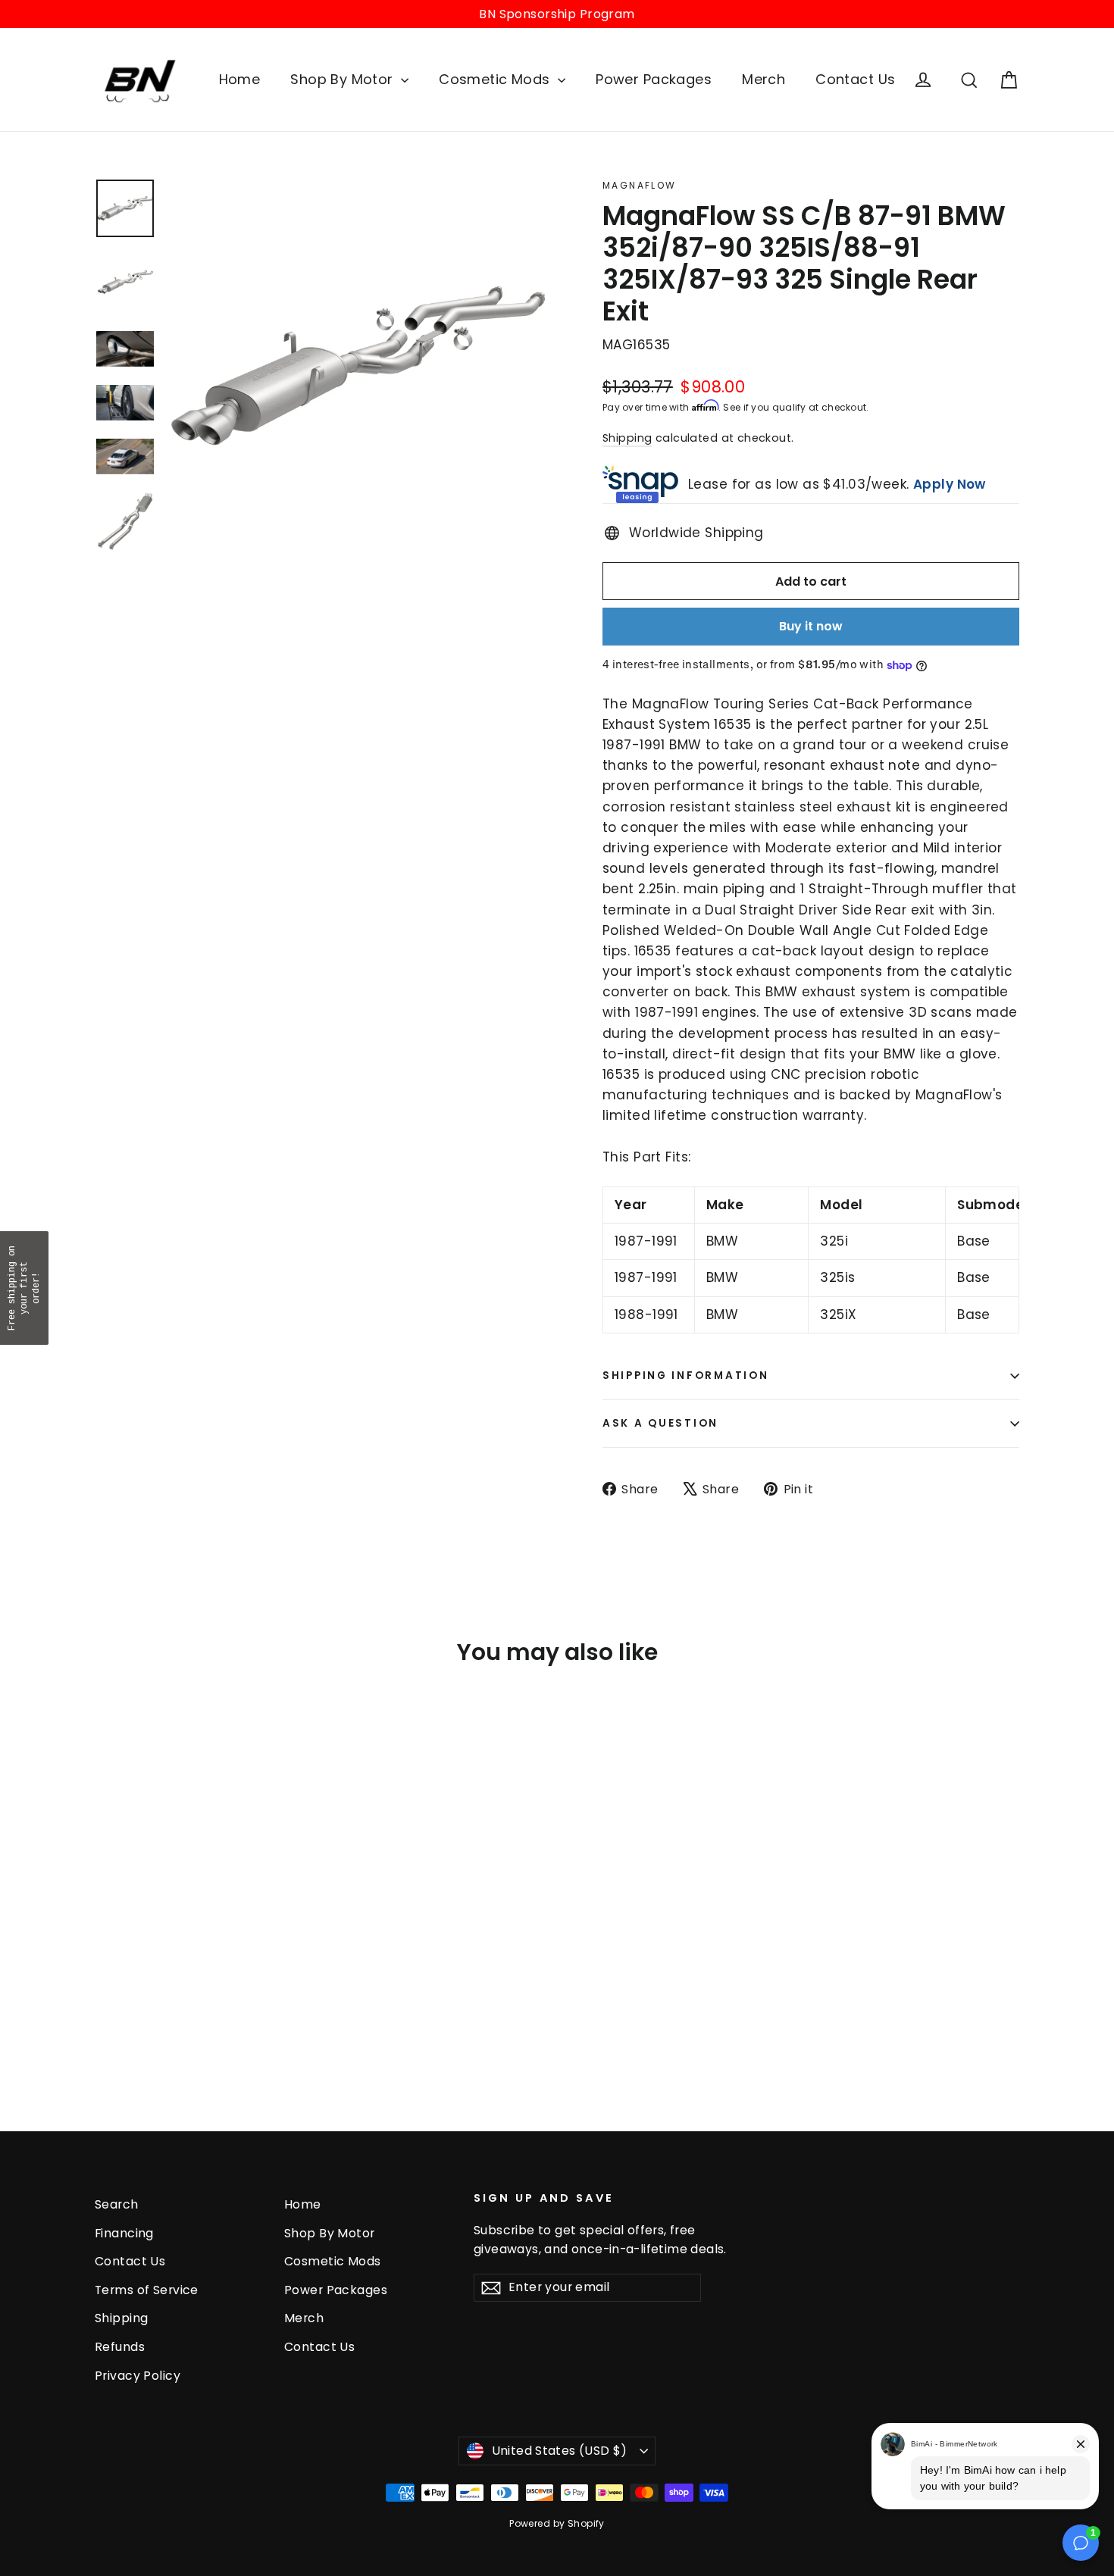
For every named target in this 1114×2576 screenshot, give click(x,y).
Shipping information (685, 1376)
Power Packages (654, 79)
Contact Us (855, 79)
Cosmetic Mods (496, 79)
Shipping (627, 438)
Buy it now (811, 626)
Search (117, 2204)
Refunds (120, 2347)
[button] (24, 1288)
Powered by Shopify (557, 2523)
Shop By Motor (344, 79)
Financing (124, 2233)
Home (240, 79)
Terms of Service (147, 2290)
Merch (764, 79)
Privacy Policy (138, 2376)
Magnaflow (640, 185)
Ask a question (660, 1423)
